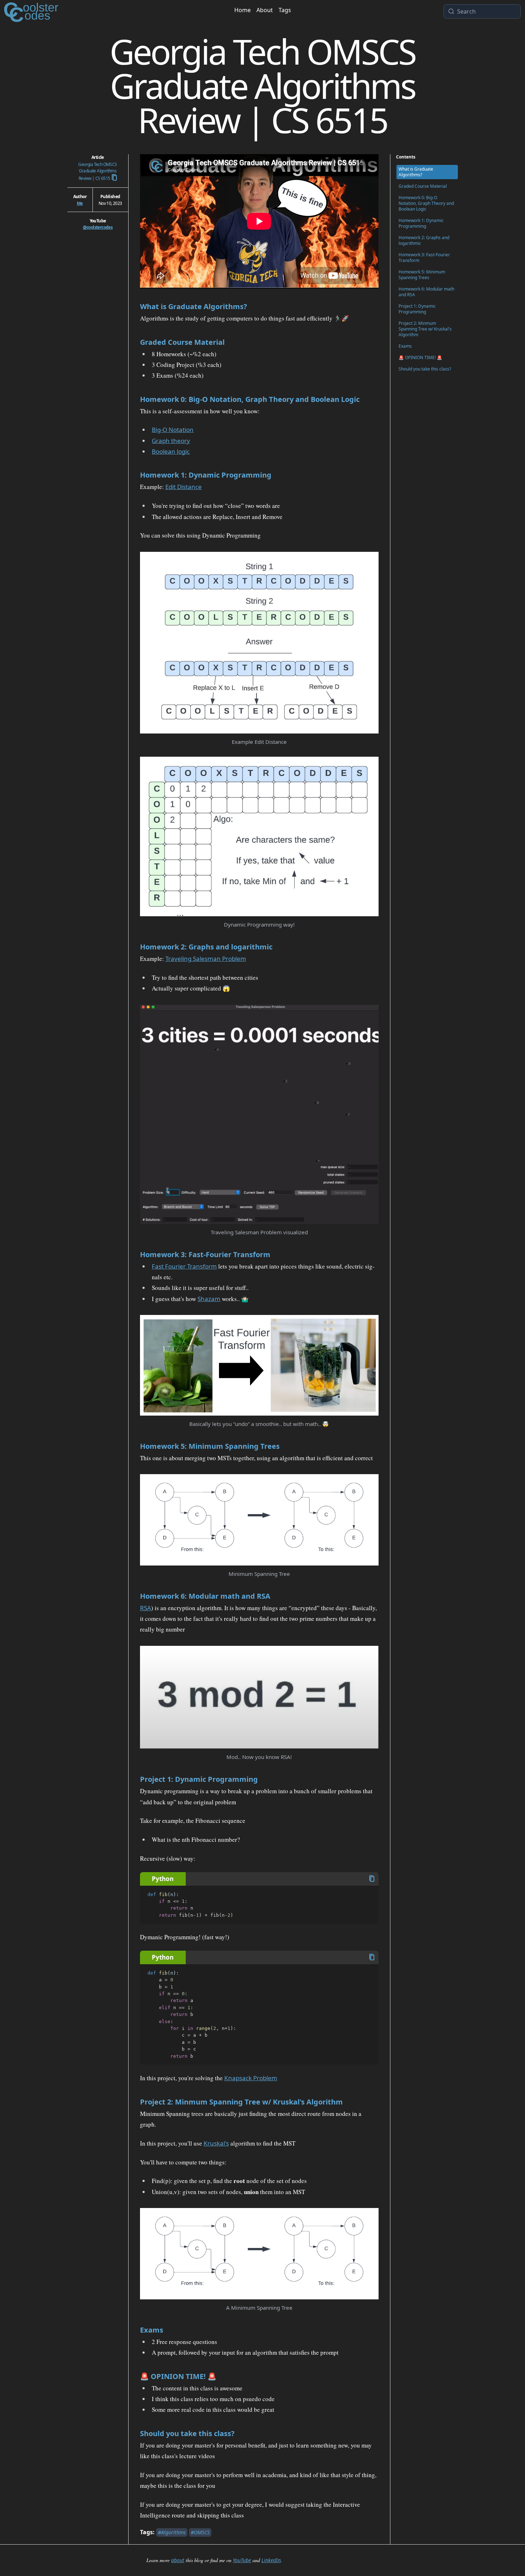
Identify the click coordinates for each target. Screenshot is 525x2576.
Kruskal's (216, 2143)
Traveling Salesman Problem (206, 959)
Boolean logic (171, 451)
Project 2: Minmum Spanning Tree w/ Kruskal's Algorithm (241, 2102)
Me (80, 203)
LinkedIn (271, 2560)
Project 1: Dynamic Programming (199, 1779)
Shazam (209, 1299)
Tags (285, 10)
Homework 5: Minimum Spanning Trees (210, 1446)
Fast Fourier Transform (184, 1266)
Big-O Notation (173, 430)
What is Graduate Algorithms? (194, 306)
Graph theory (171, 441)
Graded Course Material (182, 342)
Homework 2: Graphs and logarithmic (206, 947)
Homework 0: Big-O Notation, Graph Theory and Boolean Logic (250, 399)
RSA (146, 1608)
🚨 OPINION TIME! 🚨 (178, 2376)
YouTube (242, 2560)
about (178, 2560)
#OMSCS (200, 2532)
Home (242, 10)
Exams (152, 2330)
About (265, 10)
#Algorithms (172, 2532)
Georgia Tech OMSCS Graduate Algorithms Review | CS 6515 (97, 171)
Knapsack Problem (251, 2078)
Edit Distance (184, 487)
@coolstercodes (98, 227)
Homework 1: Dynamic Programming (206, 475)
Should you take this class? (187, 2433)
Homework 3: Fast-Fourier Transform (205, 1254)
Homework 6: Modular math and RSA (205, 1596)
